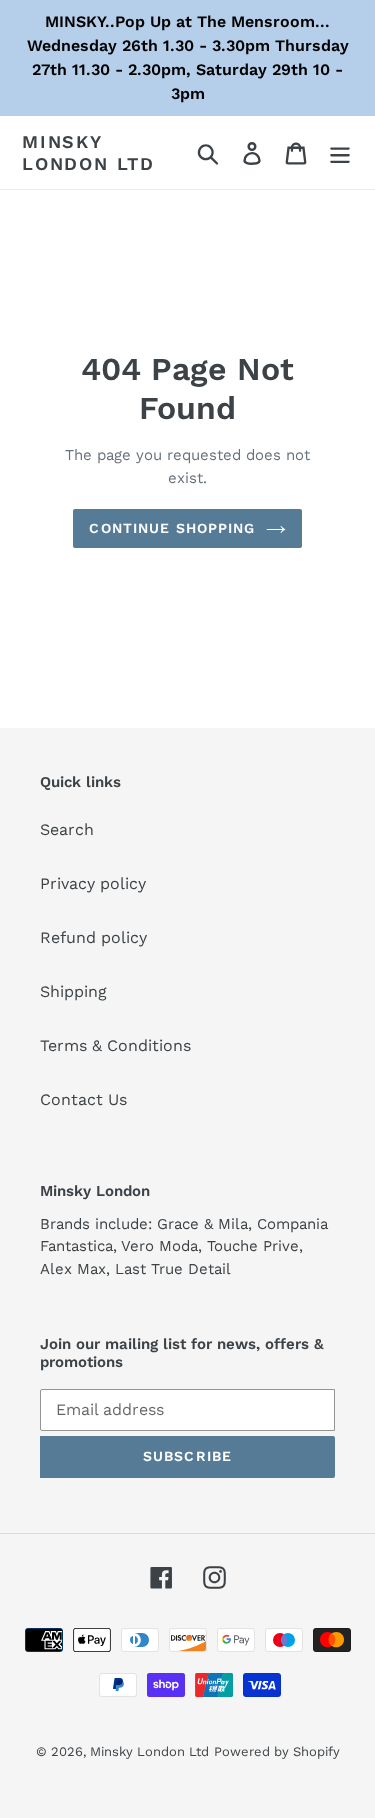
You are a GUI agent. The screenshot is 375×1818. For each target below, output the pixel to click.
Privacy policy (93, 883)
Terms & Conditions (115, 1045)
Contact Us (83, 1099)
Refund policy (93, 937)
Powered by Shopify (277, 1751)
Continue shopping (172, 528)
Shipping (73, 991)
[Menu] (340, 152)
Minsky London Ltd (88, 152)
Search (67, 829)
